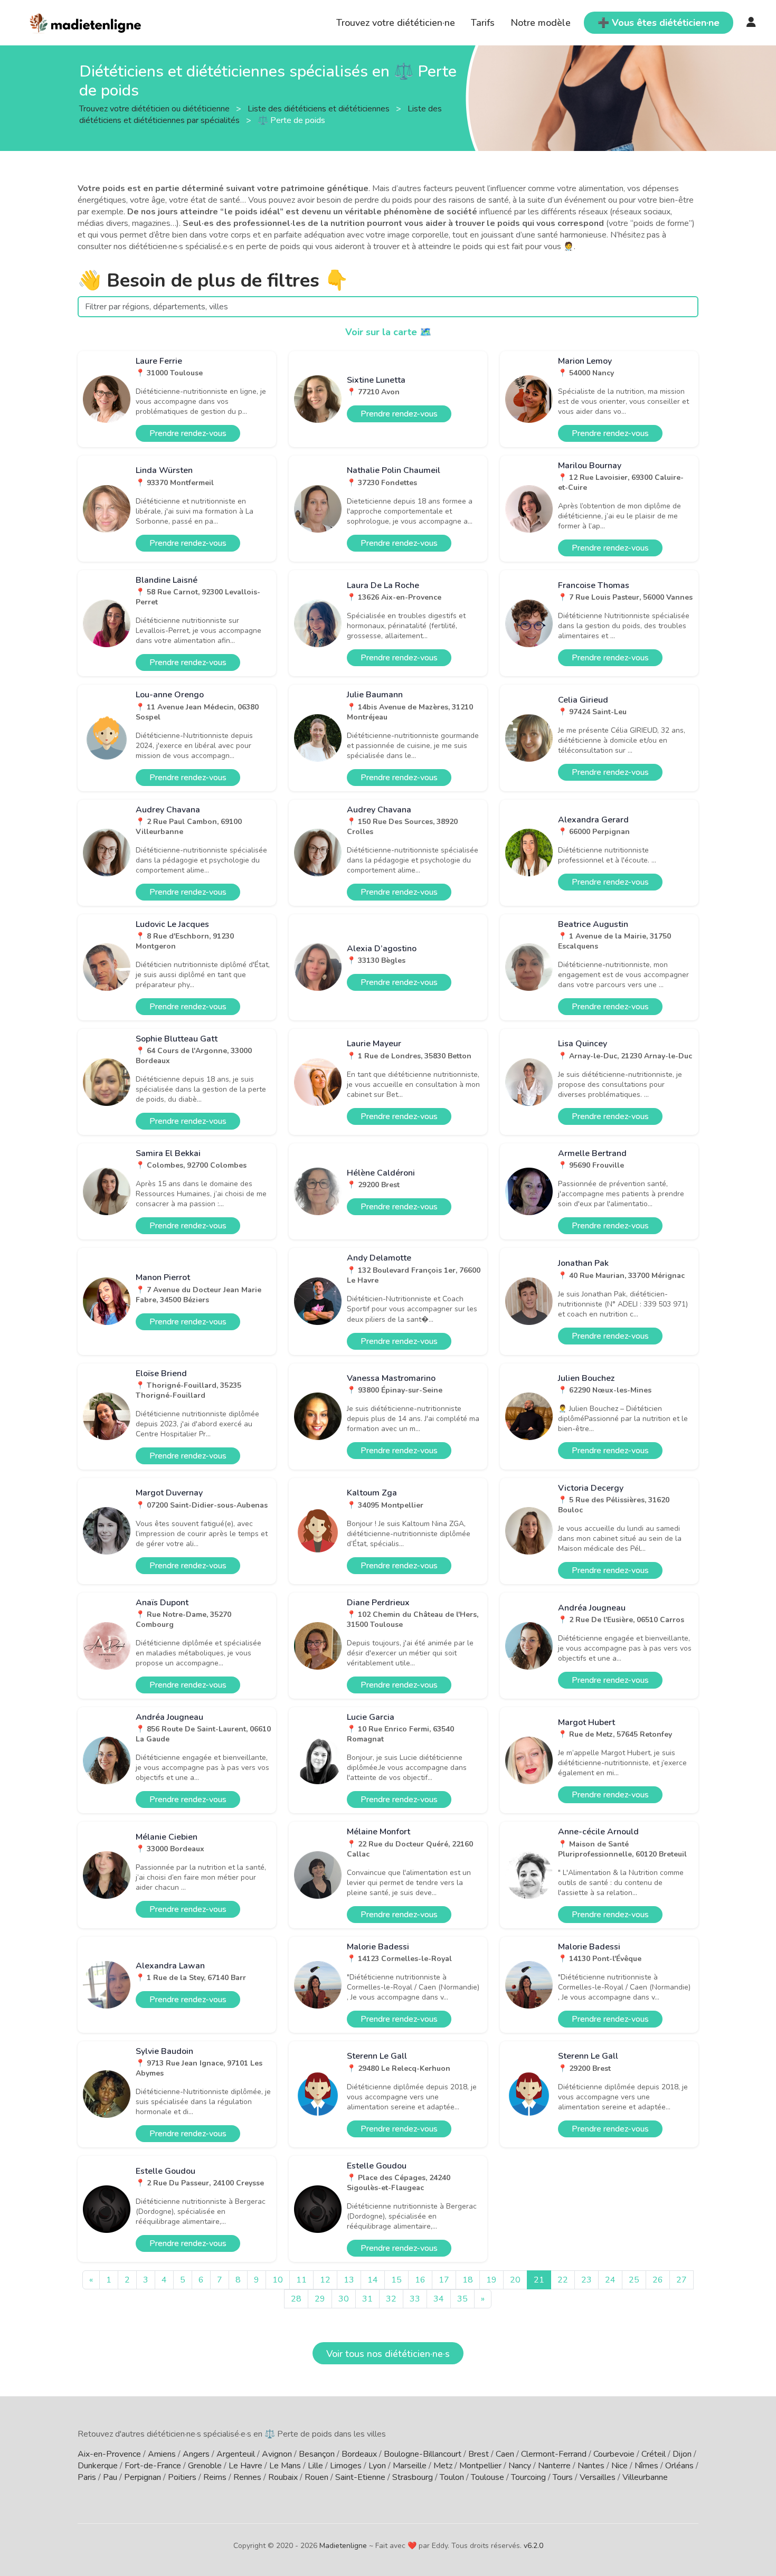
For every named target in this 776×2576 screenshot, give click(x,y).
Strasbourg (413, 2477)
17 (444, 2280)
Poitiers (182, 2477)
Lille (315, 2466)
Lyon (377, 2466)
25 (634, 2280)
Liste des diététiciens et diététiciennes (320, 108)
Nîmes (646, 2466)
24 (610, 2280)
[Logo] (86, 22)
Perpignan (143, 2477)
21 (539, 2280)
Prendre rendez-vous (188, 433)
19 (491, 2280)
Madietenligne (343, 2546)
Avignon (277, 2454)
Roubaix (283, 2477)
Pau (110, 2477)
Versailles (598, 2477)
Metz (443, 2466)
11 (301, 2280)
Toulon (452, 2477)
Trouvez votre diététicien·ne (396, 23)
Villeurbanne (645, 2477)
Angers (196, 2454)
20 (515, 2280)
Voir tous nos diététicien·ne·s (388, 2354)
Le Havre (245, 2466)
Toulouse (488, 2477)
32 (391, 2299)
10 (278, 2280)
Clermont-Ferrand (554, 2454)
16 (420, 2280)
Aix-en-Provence (109, 2454)
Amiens (162, 2454)
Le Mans (285, 2466)
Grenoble (205, 2466)
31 (367, 2299)
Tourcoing (528, 2477)
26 (658, 2280)
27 (682, 2280)
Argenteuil (236, 2454)
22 (563, 2280)
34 (439, 2299)
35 (462, 2299)
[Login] (751, 23)
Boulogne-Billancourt (423, 2454)
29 (320, 2299)
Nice (619, 2466)
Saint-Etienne (360, 2477)
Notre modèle (541, 23)
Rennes (247, 2477)
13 (349, 2280)
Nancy (520, 2466)
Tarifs (483, 23)
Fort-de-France (153, 2466)
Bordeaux (359, 2454)
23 (586, 2280)
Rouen (316, 2477)
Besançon (317, 2454)
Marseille (410, 2466)
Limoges (346, 2466)
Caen (505, 2454)
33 (415, 2299)
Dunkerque (98, 2466)
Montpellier (480, 2466)
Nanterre (554, 2466)
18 (468, 2280)
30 (344, 2299)
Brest (479, 2454)
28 (296, 2299)
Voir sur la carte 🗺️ (388, 332)
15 (396, 2280)
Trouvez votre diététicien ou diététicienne (155, 108)
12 (325, 2280)
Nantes (591, 2466)
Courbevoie (614, 2454)
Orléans (679, 2466)
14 (373, 2280)
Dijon (682, 2454)
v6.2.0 (533, 2546)
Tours (563, 2477)
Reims (215, 2477)
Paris (87, 2477)
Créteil (654, 2454)
